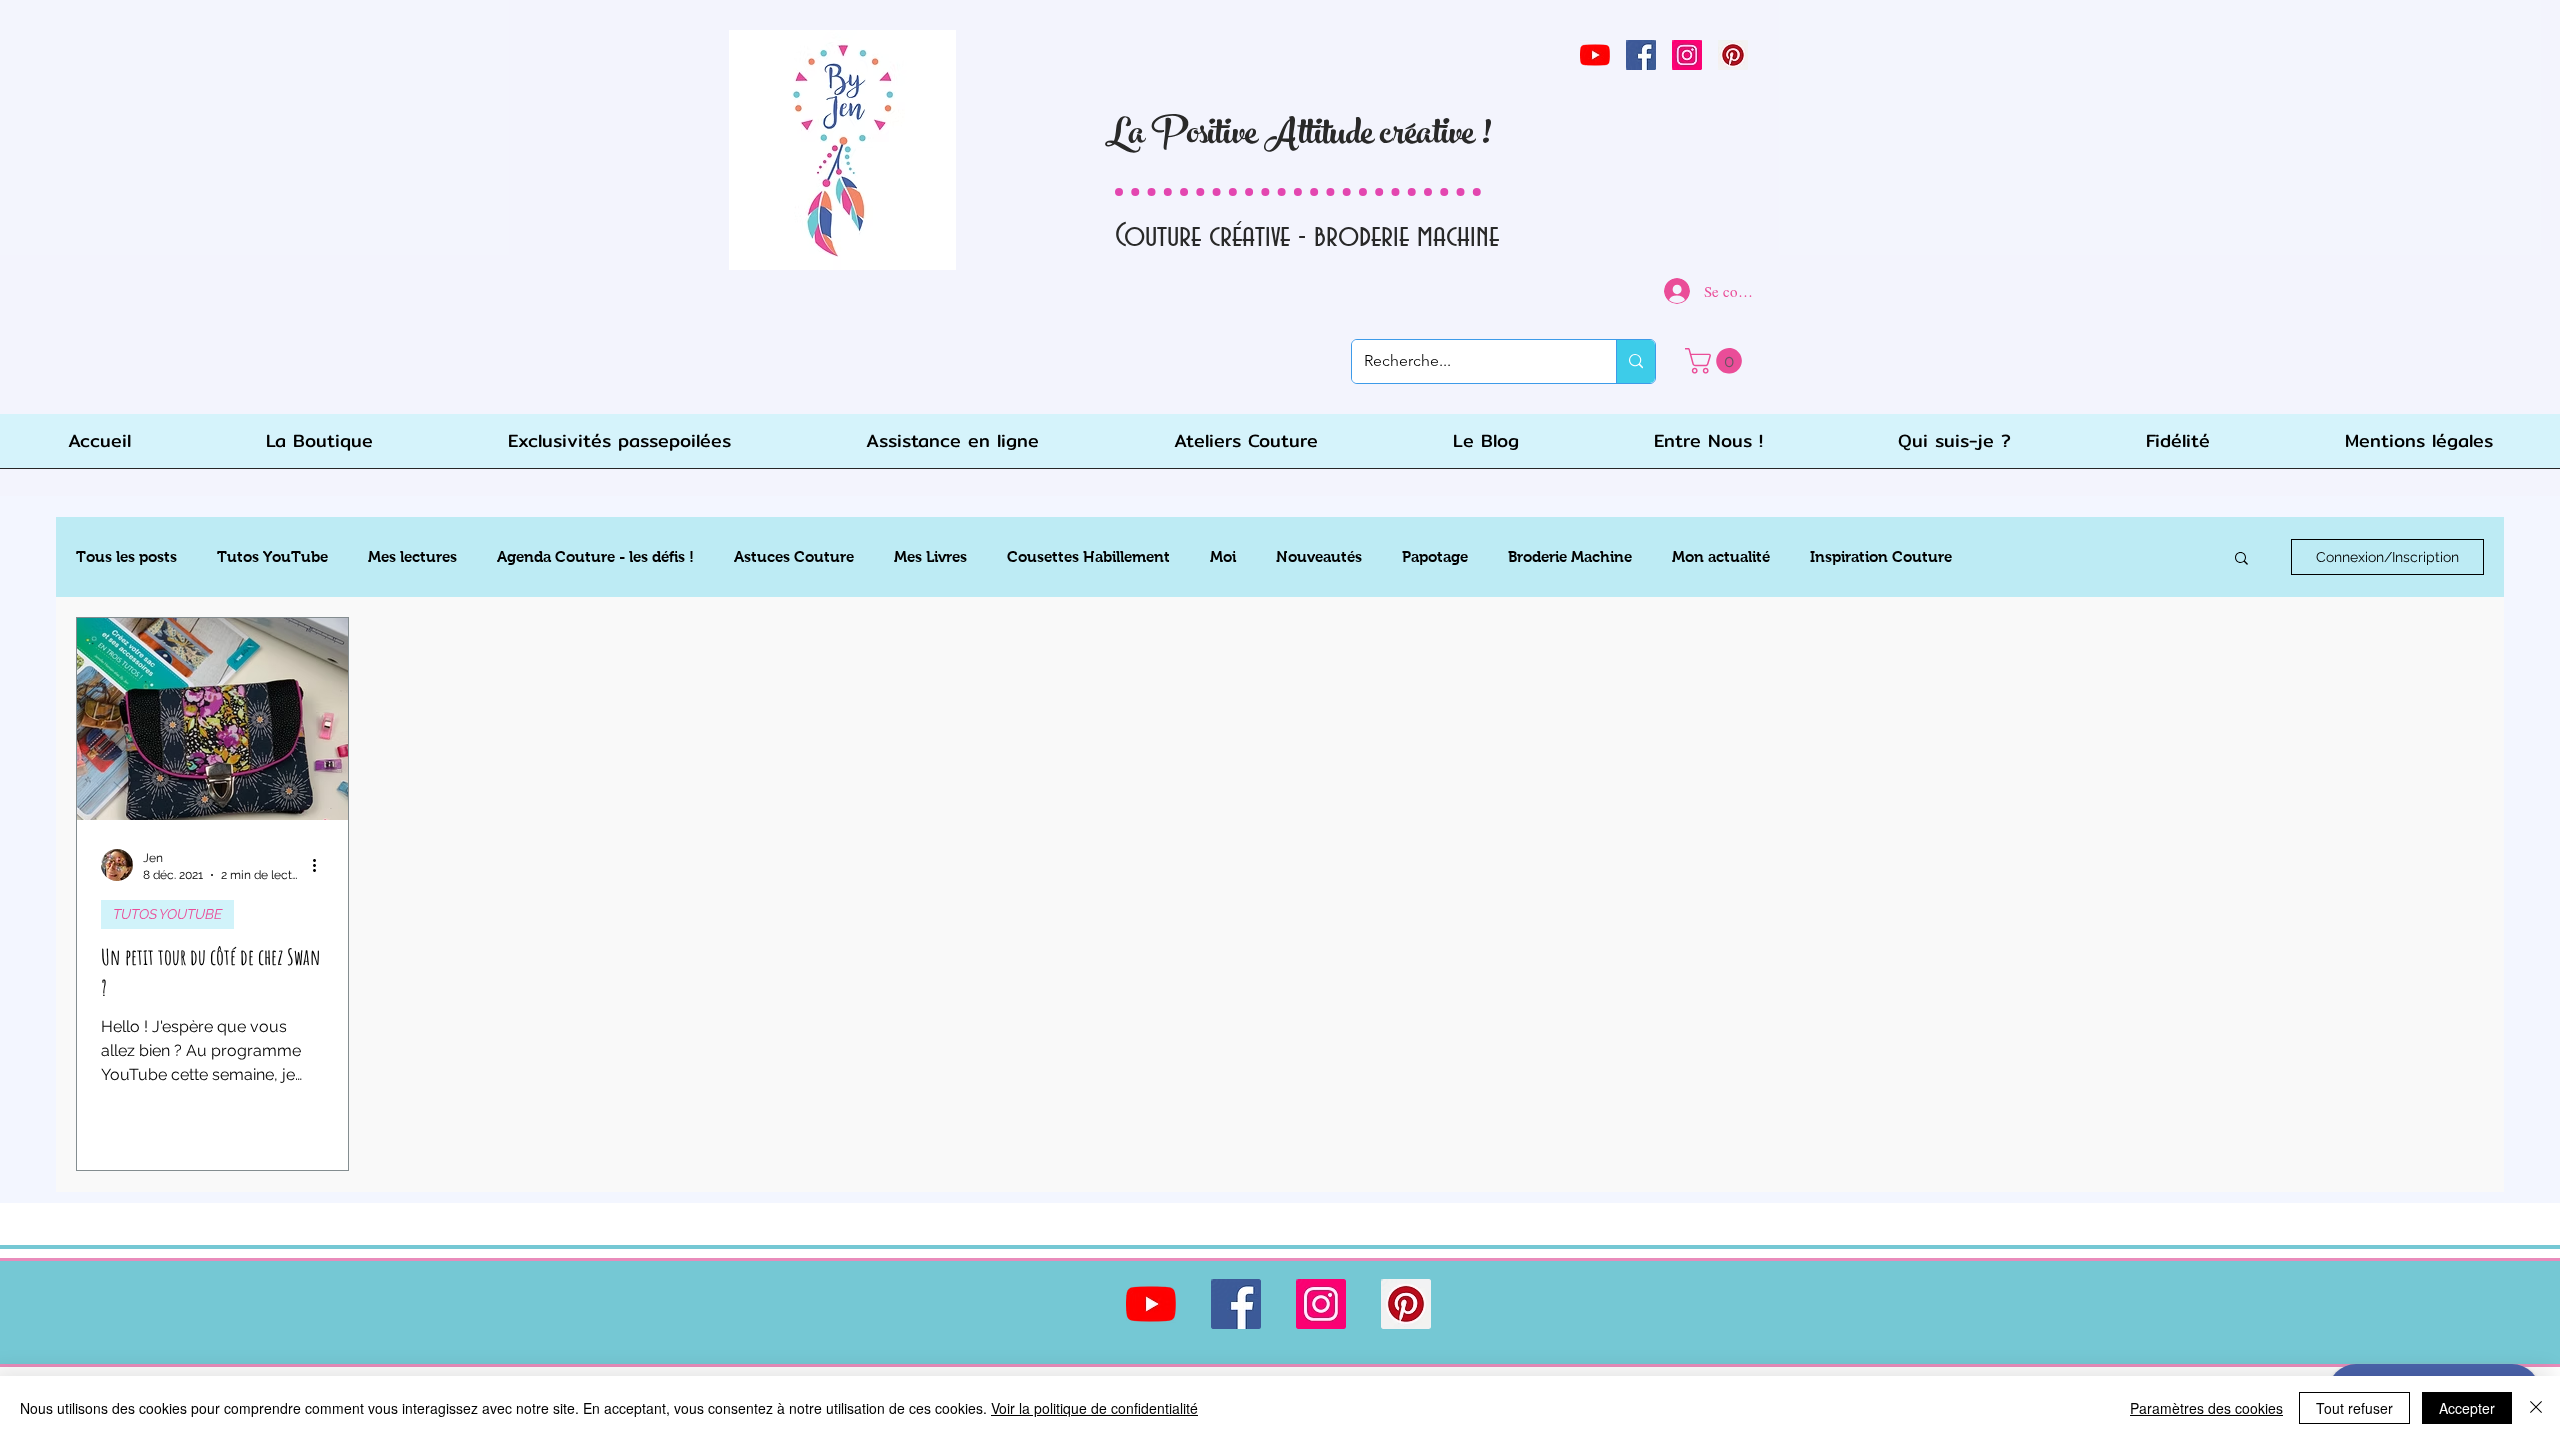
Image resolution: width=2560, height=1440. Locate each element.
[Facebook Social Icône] (1641, 55)
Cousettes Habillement (1088, 556)
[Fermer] (2536, 1408)
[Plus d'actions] (321, 865)
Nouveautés (1319, 556)
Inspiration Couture (1881, 556)
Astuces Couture (794, 556)
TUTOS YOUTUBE (167, 914)
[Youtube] (1595, 55)
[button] (2241, 559)
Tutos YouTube (272, 556)
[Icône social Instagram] (1687, 55)
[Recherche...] (1635, 361)
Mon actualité (1721, 556)
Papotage (1435, 556)
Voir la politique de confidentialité (1094, 1408)
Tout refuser (2354, 1408)
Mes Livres (930, 556)
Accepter (2467, 1408)
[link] (1716, 361)
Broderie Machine (1570, 556)
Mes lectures (412, 556)
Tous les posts (126, 556)
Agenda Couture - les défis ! (595, 556)
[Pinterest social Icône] (1733, 55)
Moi (1223, 556)
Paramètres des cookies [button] (2206, 1408)
